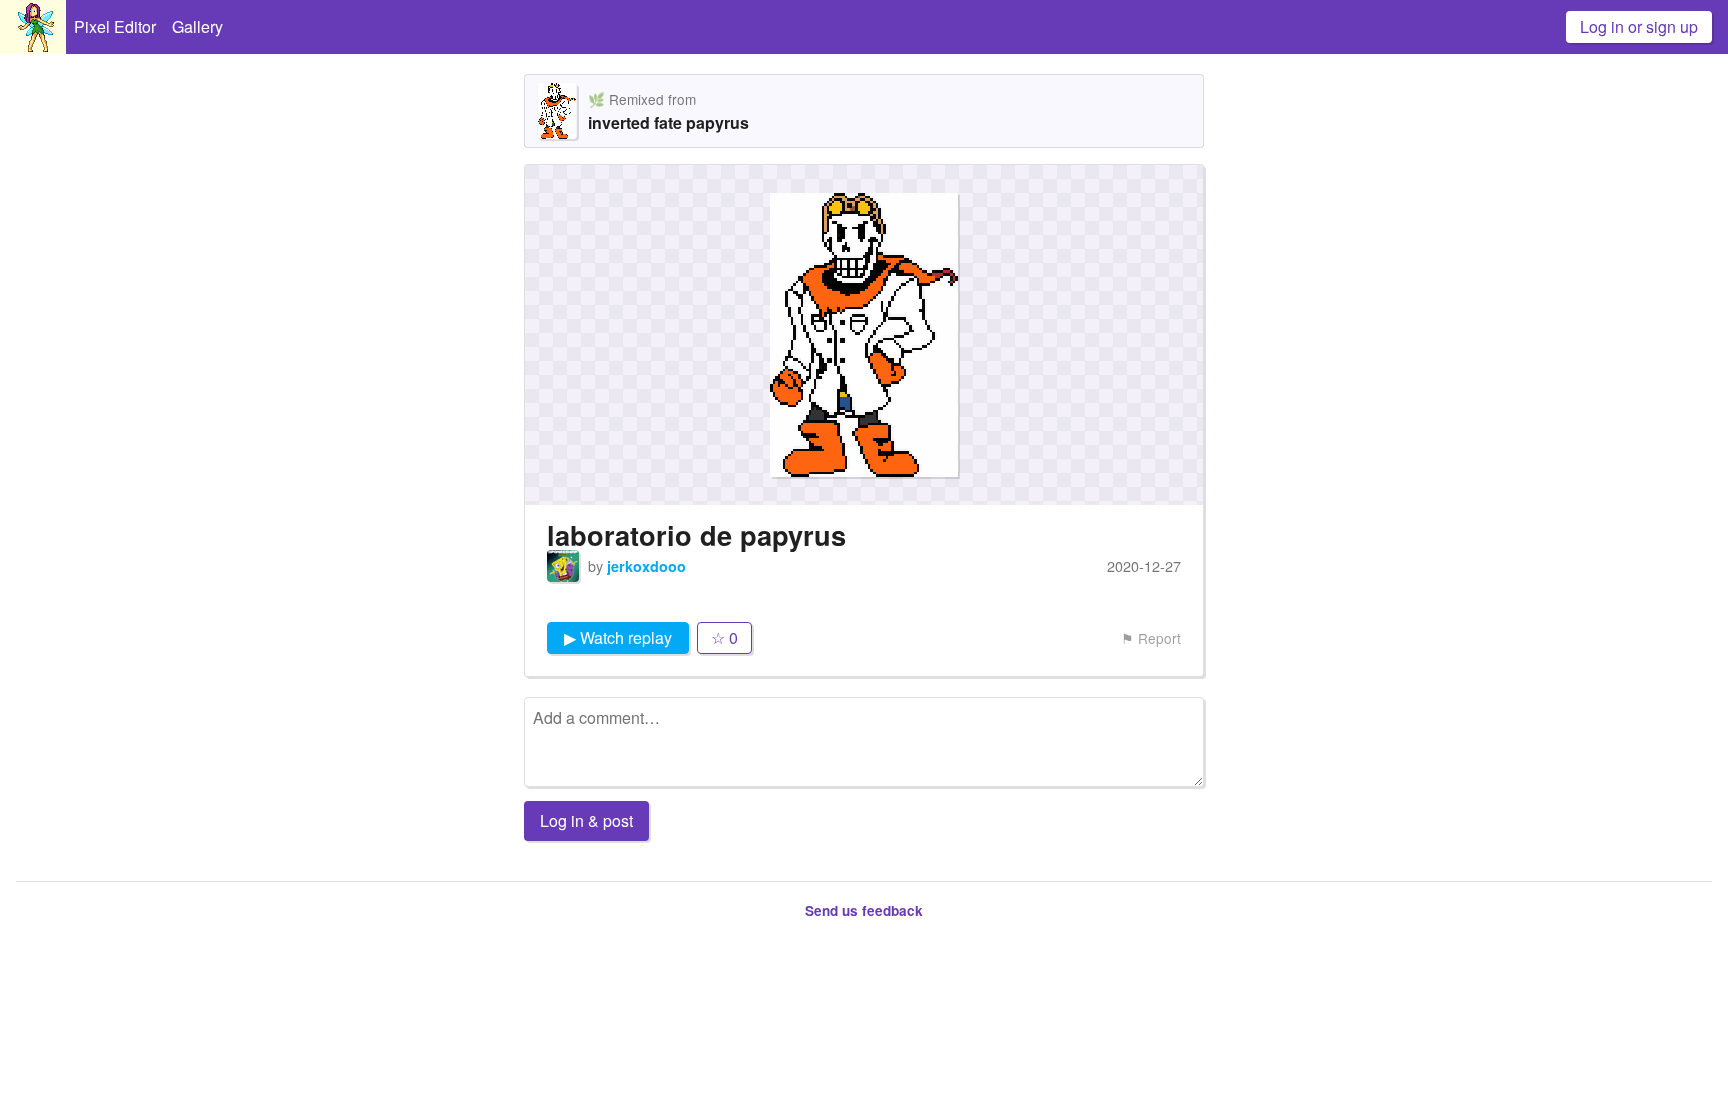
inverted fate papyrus (668, 122)
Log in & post (586, 820)
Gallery (197, 26)
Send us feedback (864, 910)
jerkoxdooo (646, 566)
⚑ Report (1151, 638)
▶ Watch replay (618, 637)
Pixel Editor (115, 26)
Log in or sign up (1639, 26)
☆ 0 (724, 637)
